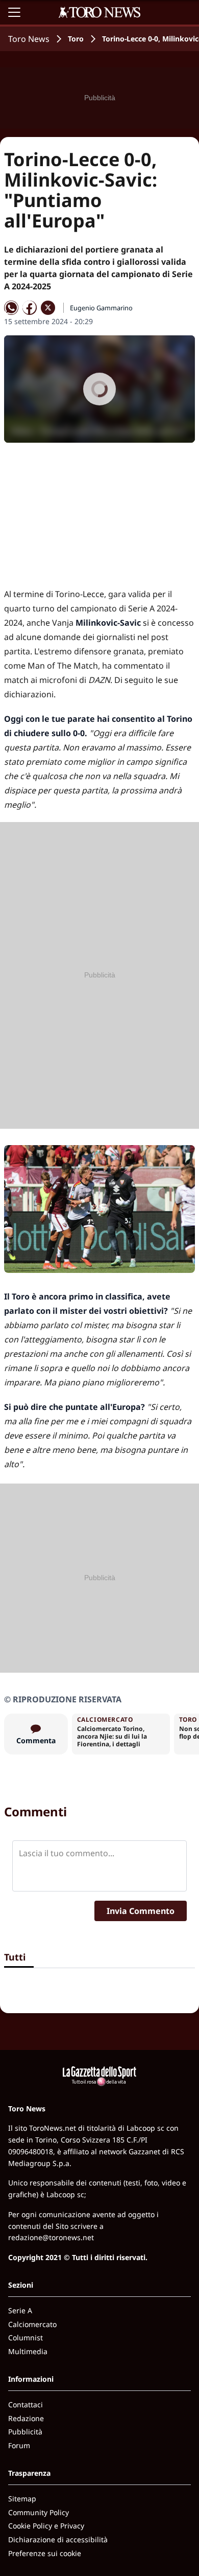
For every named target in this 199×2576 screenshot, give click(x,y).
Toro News (29, 39)
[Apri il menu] (14, 12)
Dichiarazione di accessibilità (58, 2539)
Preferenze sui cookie (45, 2553)
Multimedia (28, 2351)
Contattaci (26, 2404)
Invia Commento (141, 1911)
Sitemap (22, 2499)
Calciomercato (32, 2324)
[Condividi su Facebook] (30, 308)
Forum (19, 2445)
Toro (76, 39)
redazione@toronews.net (51, 2237)
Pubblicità (25, 2432)
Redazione (26, 2418)
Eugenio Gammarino (101, 308)
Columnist (26, 2338)
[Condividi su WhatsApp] (11, 308)
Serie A (20, 2310)
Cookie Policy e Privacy (46, 2526)
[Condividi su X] (48, 308)
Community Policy (39, 2512)
